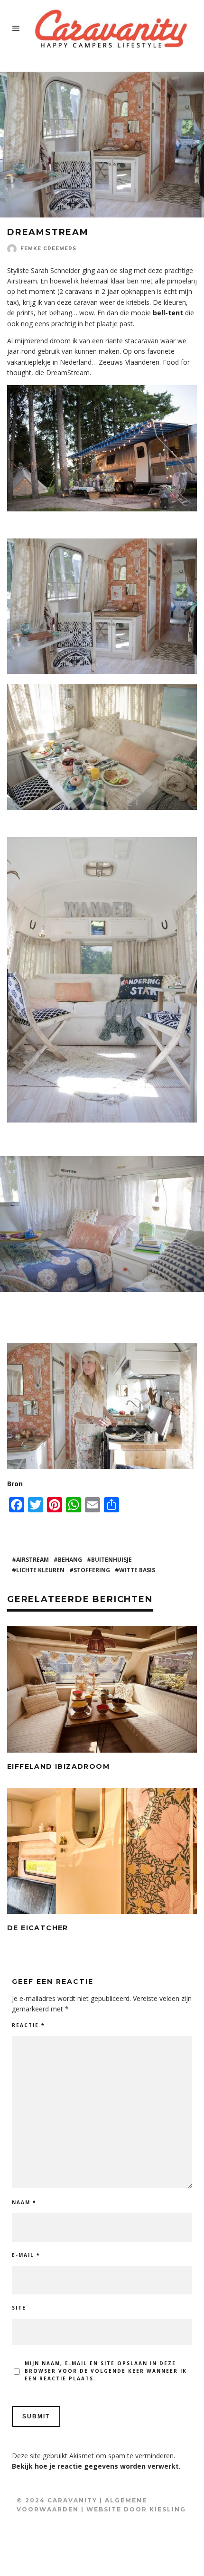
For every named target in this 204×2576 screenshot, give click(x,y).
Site (19, 2308)
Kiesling (168, 2509)
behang (70, 1560)
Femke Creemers (48, 249)
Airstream (32, 1560)
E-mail (26, 2255)
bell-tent (168, 313)
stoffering (92, 1570)
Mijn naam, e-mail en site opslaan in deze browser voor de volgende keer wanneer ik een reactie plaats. (106, 2371)
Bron (15, 1484)
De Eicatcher (38, 1928)
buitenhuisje (111, 1560)
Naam (24, 2202)
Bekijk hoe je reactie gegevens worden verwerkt (95, 2466)
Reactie (28, 2025)
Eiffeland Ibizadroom (58, 1766)
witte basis (137, 1570)
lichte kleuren (40, 1570)
